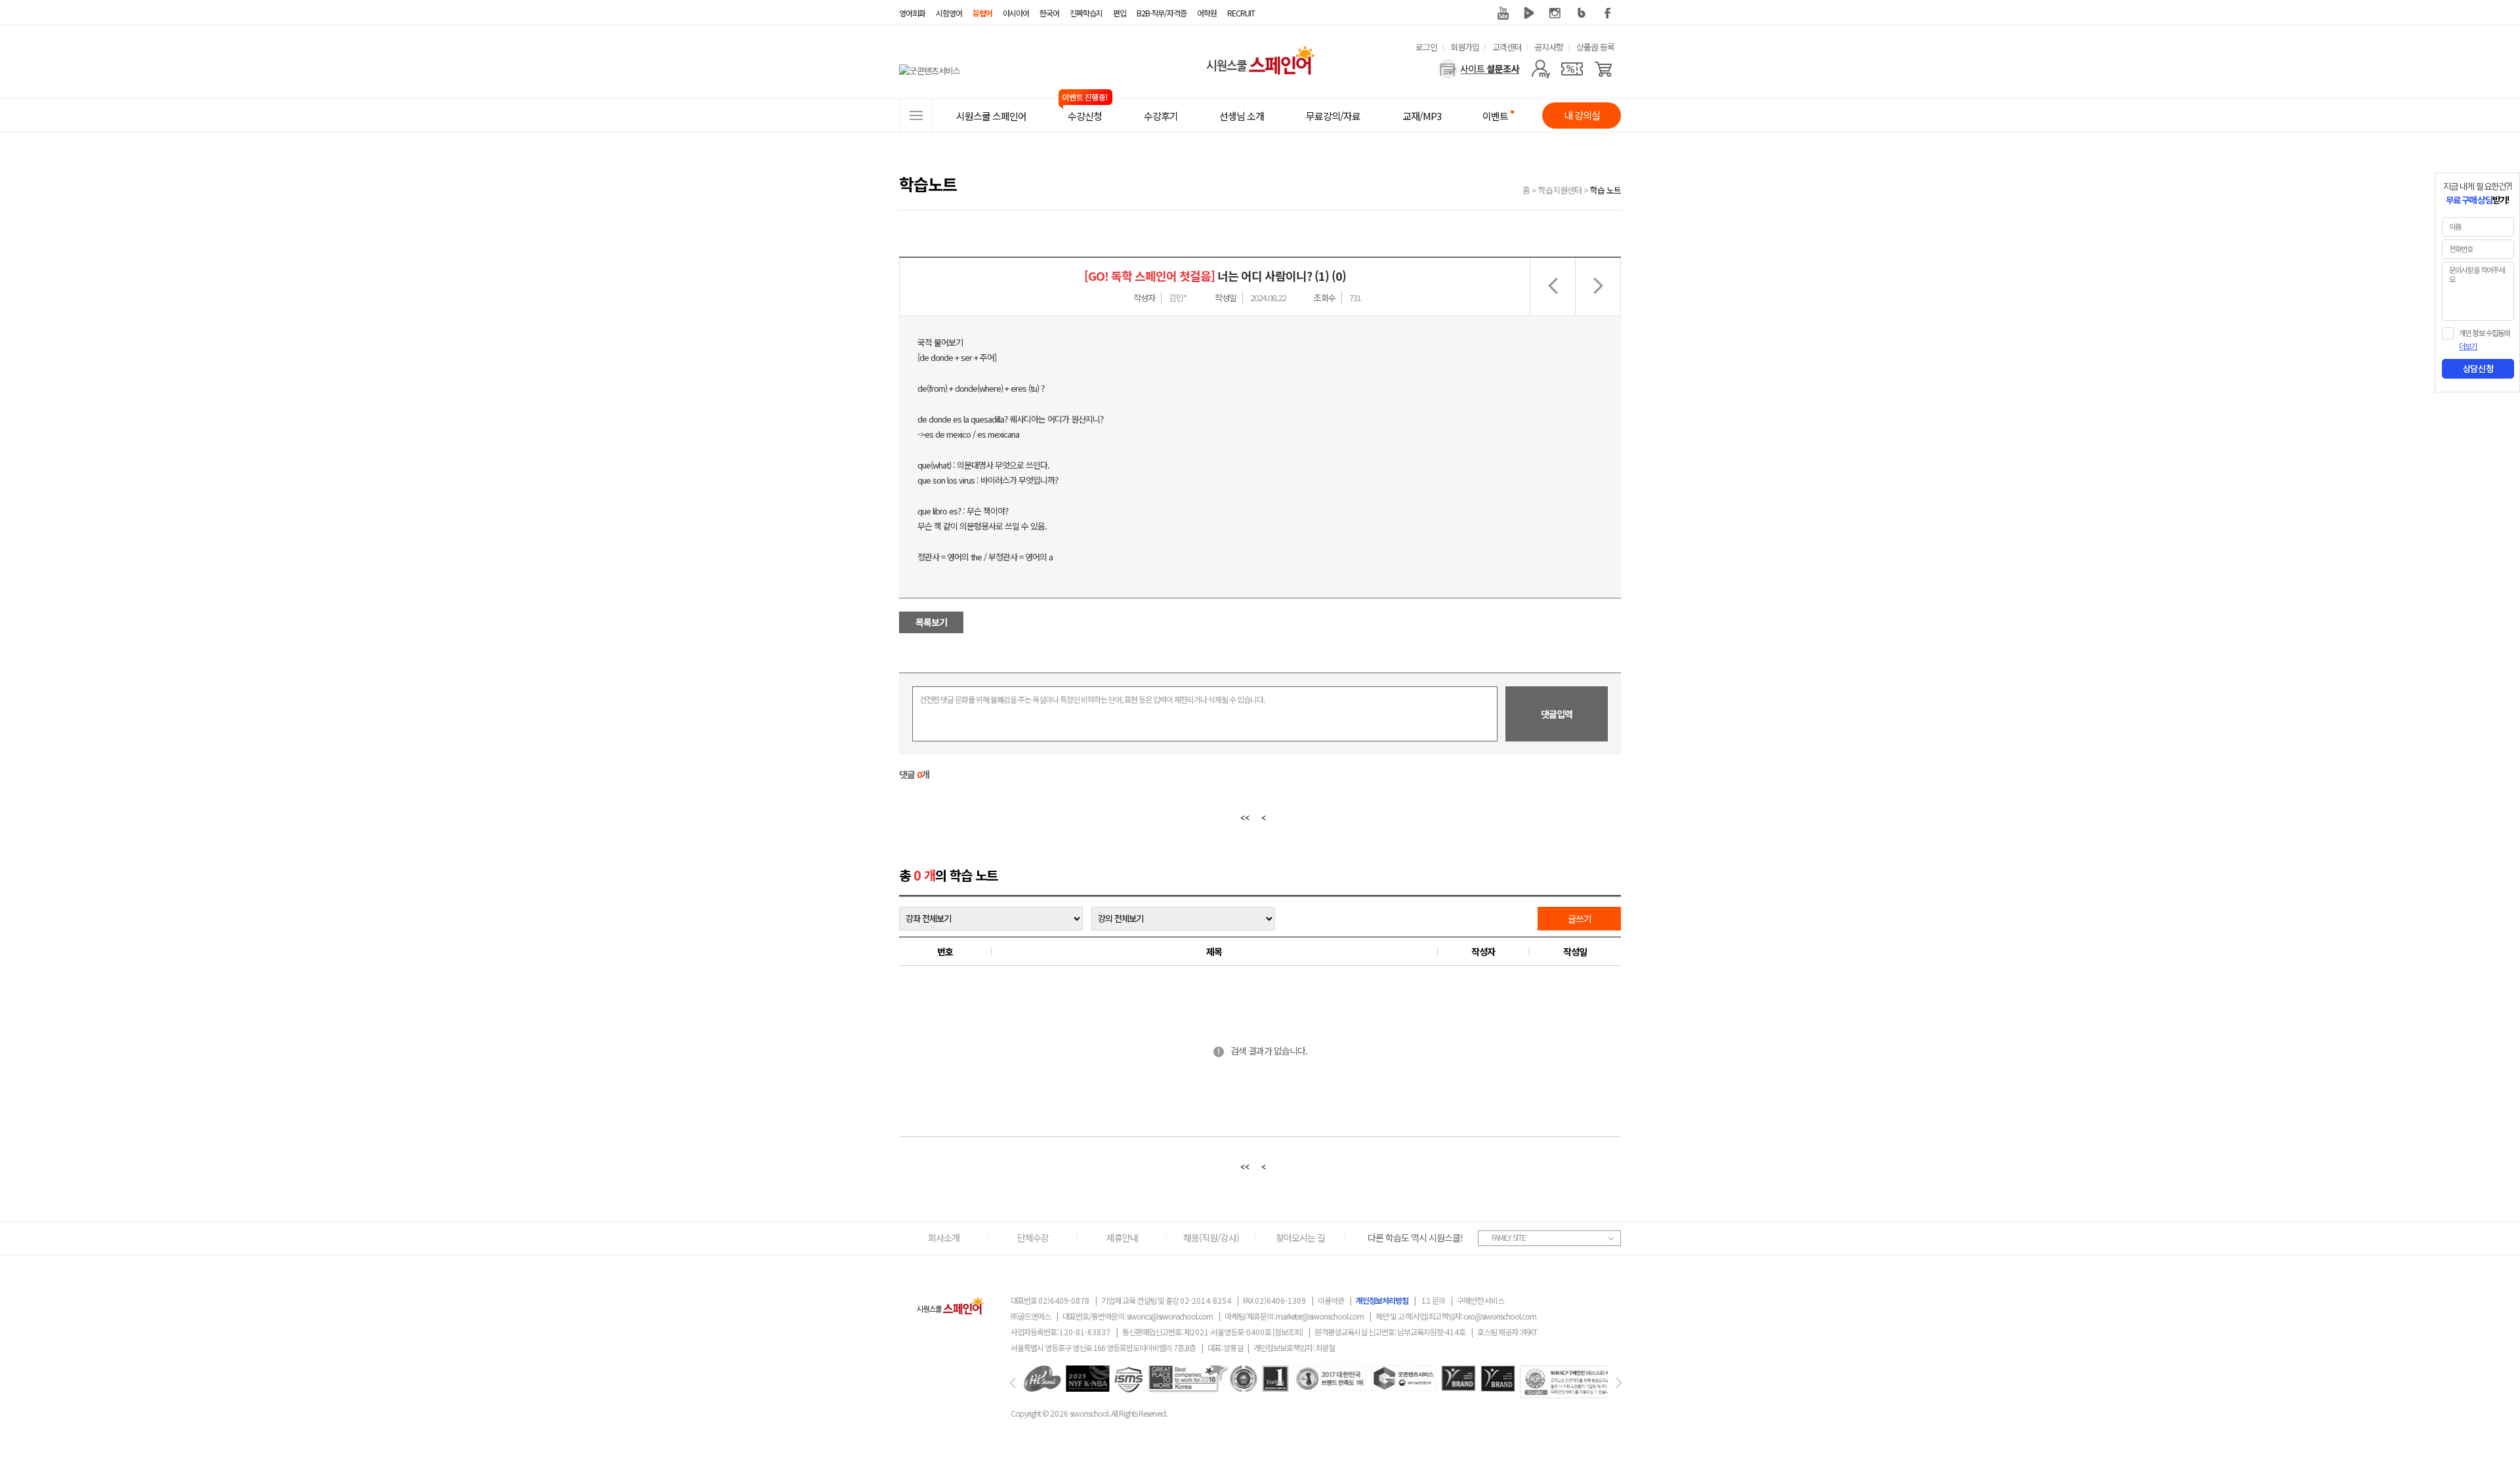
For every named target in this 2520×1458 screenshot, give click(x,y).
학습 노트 (1606, 190)
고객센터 (1507, 47)
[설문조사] (1479, 69)
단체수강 (1033, 1238)
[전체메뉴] (915, 115)
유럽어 (982, 13)
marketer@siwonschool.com (1320, 1316)
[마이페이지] (1541, 69)
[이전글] (1552, 287)
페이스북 (1608, 13)
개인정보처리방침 (1382, 1300)
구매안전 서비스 (1480, 1300)
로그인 (1426, 47)
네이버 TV (1529, 13)
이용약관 (1331, 1300)
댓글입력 (1557, 714)
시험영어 (949, 13)
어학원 (1207, 13)
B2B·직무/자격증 (1162, 13)
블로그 (1582, 13)
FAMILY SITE (1509, 1237)
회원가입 (1465, 47)
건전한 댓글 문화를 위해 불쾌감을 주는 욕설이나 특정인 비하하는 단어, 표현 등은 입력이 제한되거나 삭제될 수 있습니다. (1092, 699)
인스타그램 (1555, 13)
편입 (1120, 13)
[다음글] (1598, 287)
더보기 (2468, 346)
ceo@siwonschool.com (1500, 1316)
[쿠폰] (1572, 69)
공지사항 (1549, 47)
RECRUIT (1241, 13)
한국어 (1049, 13)
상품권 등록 (1595, 47)
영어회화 (912, 13)
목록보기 (931, 622)
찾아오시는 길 (1300, 1238)
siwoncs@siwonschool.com (1170, 1316)
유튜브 (1503, 13)
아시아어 (1016, 13)
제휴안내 (1122, 1238)
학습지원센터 (1560, 190)
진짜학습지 (1086, 13)
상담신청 (2478, 369)
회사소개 (944, 1238)
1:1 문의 (1433, 1300)
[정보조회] (1288, 1332)
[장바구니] (1604, 69)
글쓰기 (1580, 919)
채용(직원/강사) (1211, 1238)
